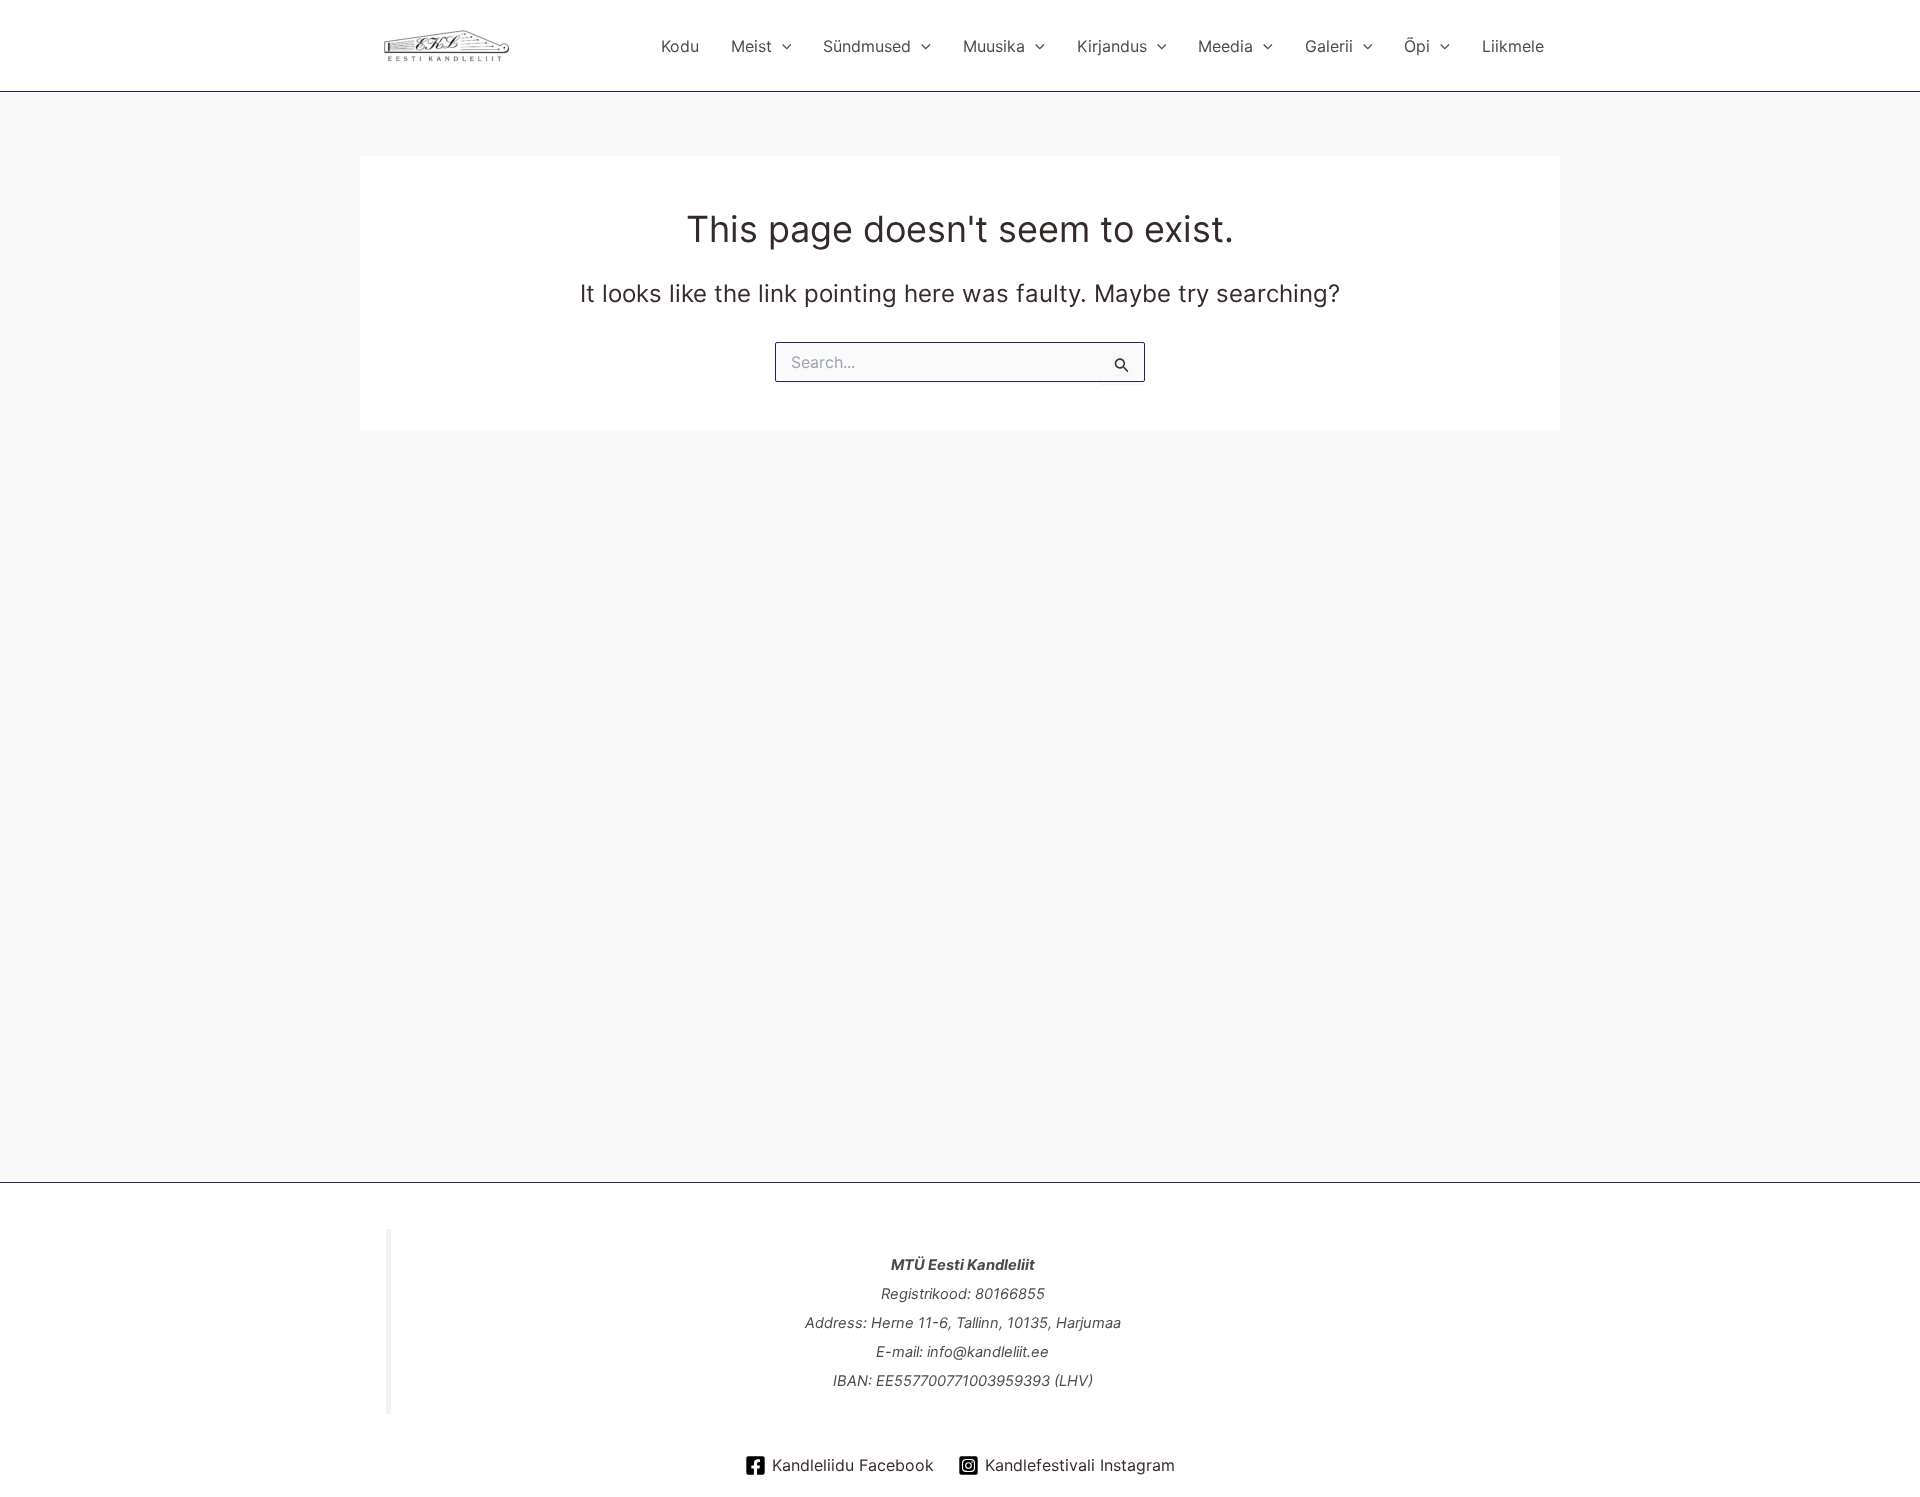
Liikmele (1513, 46)
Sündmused (867, 46)
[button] (782, 46)
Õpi (1417, 46)
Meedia (1225, 46)
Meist (751, 46)
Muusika (994, 46)
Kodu (680, 46)
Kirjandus (1112, 46)
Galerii (1329, 46)
